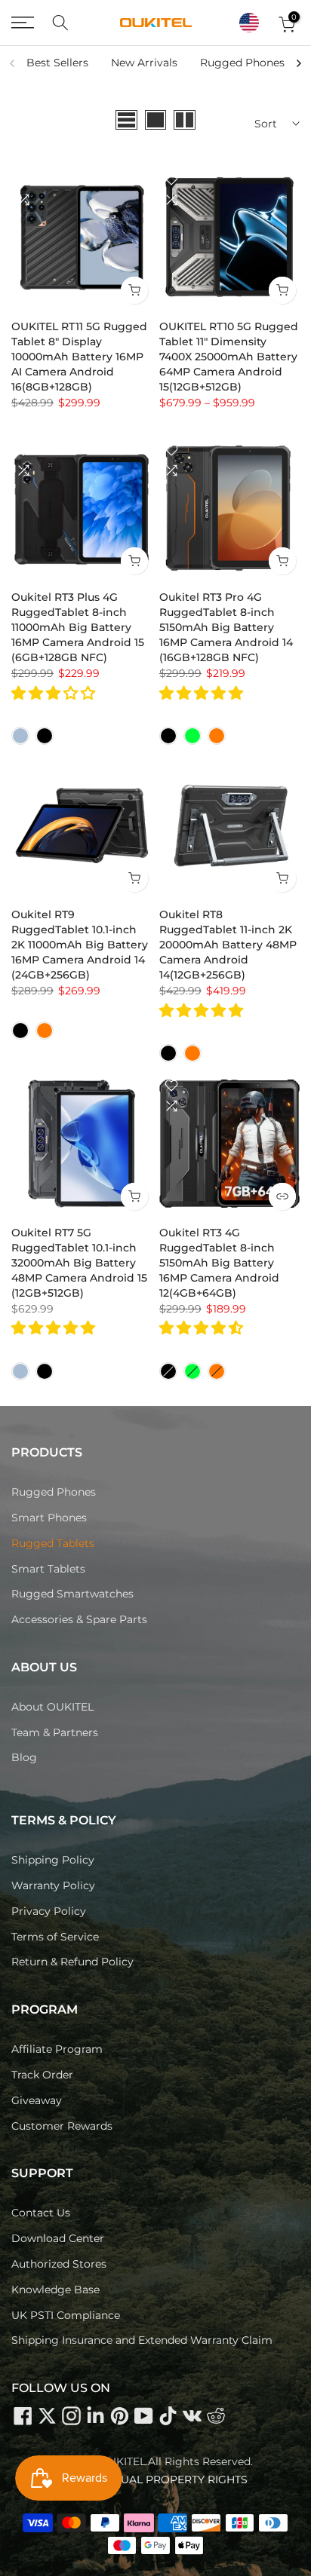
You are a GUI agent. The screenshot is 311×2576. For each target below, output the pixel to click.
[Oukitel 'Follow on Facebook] (23, 2415)
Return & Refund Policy (72, 1962)
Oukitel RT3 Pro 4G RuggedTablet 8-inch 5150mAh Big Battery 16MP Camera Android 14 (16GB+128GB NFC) (228, 627)
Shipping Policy (53, 1860)
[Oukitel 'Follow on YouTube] (143, 2415)
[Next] (298, 63)
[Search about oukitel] (60, 23)
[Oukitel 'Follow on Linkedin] (95, 2415)
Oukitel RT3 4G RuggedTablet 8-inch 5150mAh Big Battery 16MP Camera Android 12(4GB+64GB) (221, 1263)
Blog (24, 1757)
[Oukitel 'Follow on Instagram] (71, 2415)
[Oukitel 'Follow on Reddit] (216, 2415)
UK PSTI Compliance (66, 2315)
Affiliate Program (57, 2049)
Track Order (42, 2075)
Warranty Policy (53, 1885)
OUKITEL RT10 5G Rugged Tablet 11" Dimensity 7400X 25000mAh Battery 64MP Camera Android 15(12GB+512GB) (229, 357)
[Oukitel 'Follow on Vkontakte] (192, 2415)
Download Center (58, 2238)
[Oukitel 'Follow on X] (47, 2415)
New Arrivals (144, 63)
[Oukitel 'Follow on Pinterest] (119, 2415)
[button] (249, 23)
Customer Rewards (62, 2126)
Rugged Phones (242, 63)
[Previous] (13, 63)
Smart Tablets (48, 1569)
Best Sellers (57, 63)
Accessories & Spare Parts (79, 1619)
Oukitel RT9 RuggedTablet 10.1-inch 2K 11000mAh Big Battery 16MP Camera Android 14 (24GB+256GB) (81, 945)
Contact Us (41, 2213)
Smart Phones (49, 1518)
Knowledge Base (55, 2290)
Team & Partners (55, 1732)
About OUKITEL (52, 1707)
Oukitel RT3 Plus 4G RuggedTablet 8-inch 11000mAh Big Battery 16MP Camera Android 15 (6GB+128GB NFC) (79, 627)
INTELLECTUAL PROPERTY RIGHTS (156, 2480)
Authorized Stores (59, 2264)
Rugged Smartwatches (72, 1594)
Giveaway (37, 2100)
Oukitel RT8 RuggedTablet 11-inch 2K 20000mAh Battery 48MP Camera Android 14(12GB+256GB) (229, 945)
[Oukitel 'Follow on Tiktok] (168, 2415)
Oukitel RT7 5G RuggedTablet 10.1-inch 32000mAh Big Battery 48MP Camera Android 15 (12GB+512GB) (81, 1263)
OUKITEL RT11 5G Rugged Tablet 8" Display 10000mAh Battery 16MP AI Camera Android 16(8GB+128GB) (81, 357)
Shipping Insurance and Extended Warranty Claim (142, 2340)
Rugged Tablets (53, 1543)
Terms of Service (55, 1937)
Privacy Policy (49, 1911)
